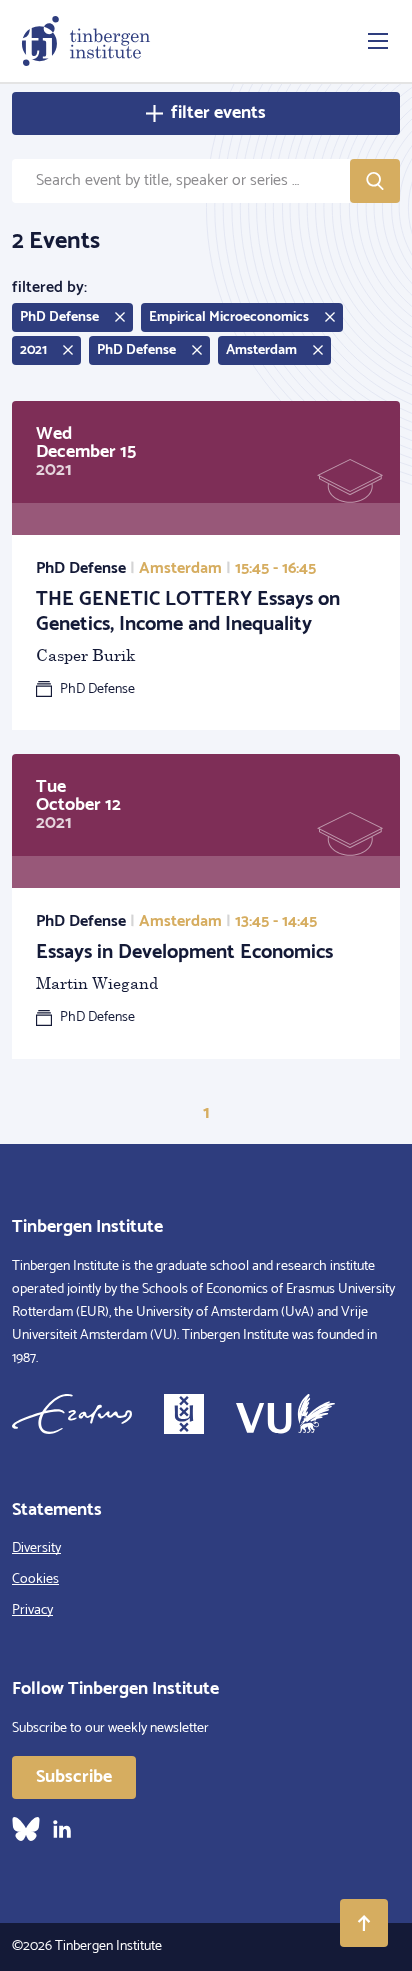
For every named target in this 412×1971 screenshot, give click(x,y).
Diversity (36, 1548)
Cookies (35, 1579)
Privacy (32, 1610)
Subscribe (74, 1777)
